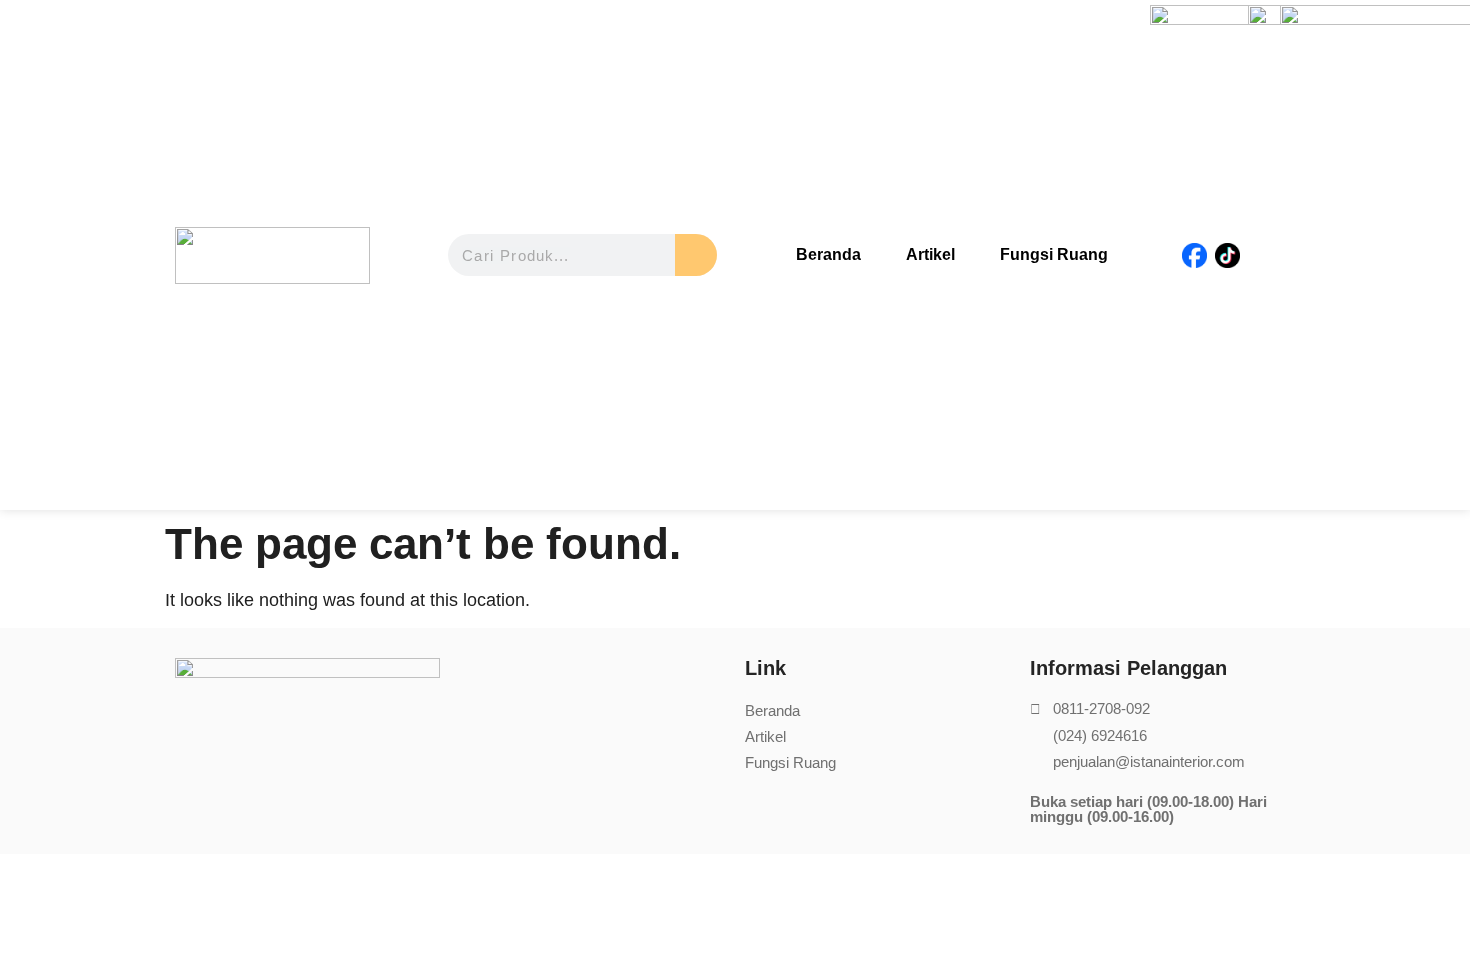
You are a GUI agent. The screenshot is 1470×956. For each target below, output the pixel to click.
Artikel (930, 254)
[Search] (696, 255)
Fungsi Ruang (1054, 254)
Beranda (828, 254)
